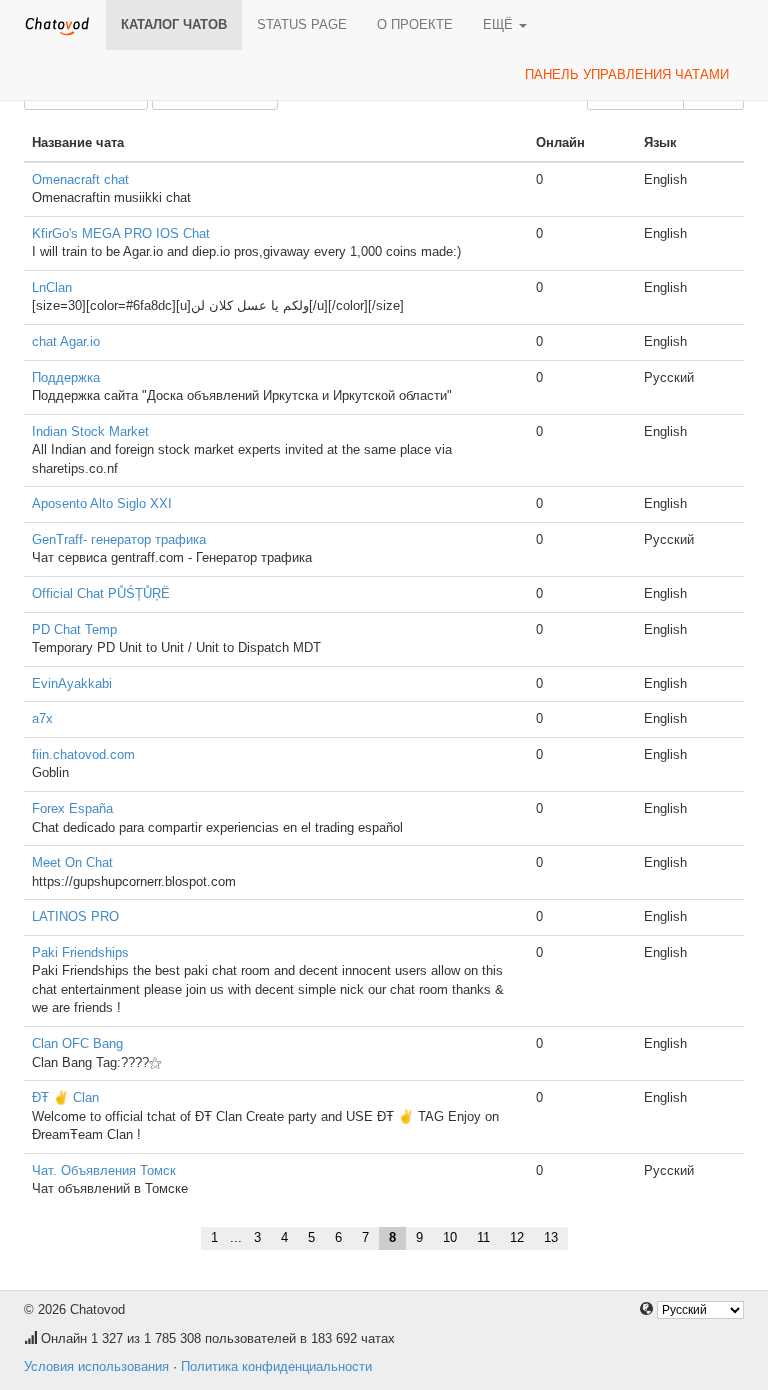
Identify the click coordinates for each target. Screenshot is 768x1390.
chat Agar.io (66, 341)
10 (450, 1237)
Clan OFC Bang (77, 1043)
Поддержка (66, 377)
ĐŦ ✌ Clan (65, 1097)
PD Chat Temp (74, 629)
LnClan (52, 287)
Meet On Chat (72, 862)
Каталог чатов (174, 24)
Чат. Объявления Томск (104, 1170)
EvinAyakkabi (72, 683)
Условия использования (96, 1366)
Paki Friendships (80, 952)
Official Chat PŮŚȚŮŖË (101, 593)
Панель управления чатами (627, 74)
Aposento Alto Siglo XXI (102, 503)
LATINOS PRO (75, 916)
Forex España (72, 808)
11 (483, 1237)
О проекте (415, 24)
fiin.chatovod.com (83, 754)
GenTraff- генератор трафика (119, 539)
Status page (302, 24)
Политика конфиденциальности (276, 1366)
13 (551, 1237)
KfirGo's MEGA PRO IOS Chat (121, 233)
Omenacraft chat (80, 179)
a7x (42, 718)
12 (517, 1237)
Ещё (500, 24)
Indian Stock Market (90, 431)
